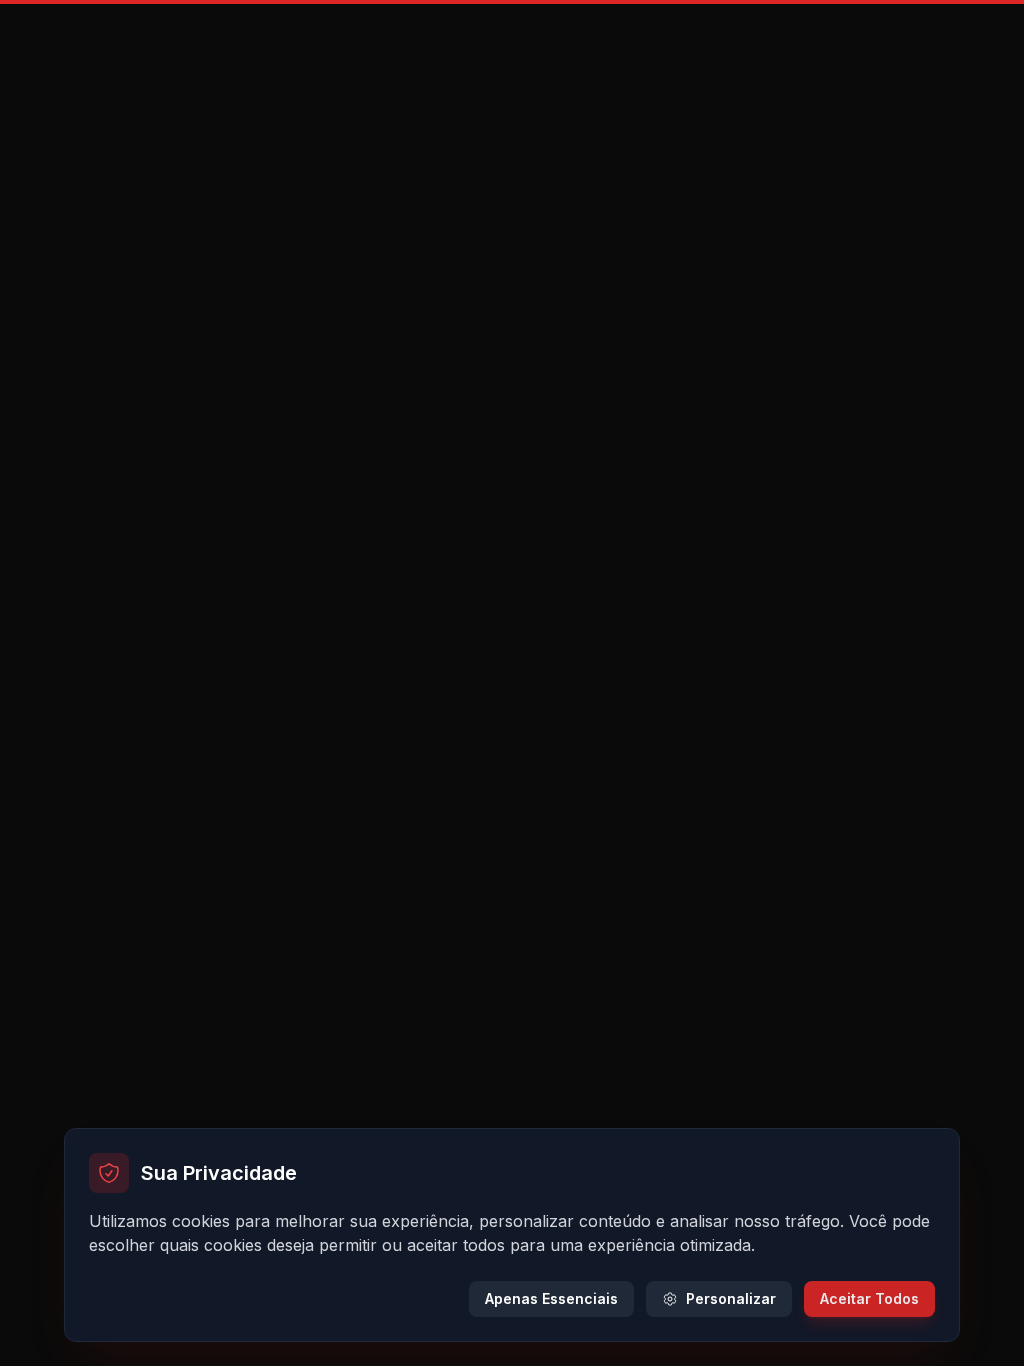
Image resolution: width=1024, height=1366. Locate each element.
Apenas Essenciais (551, 1298)
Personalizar (731, 1298)
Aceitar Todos (869, 1298)
